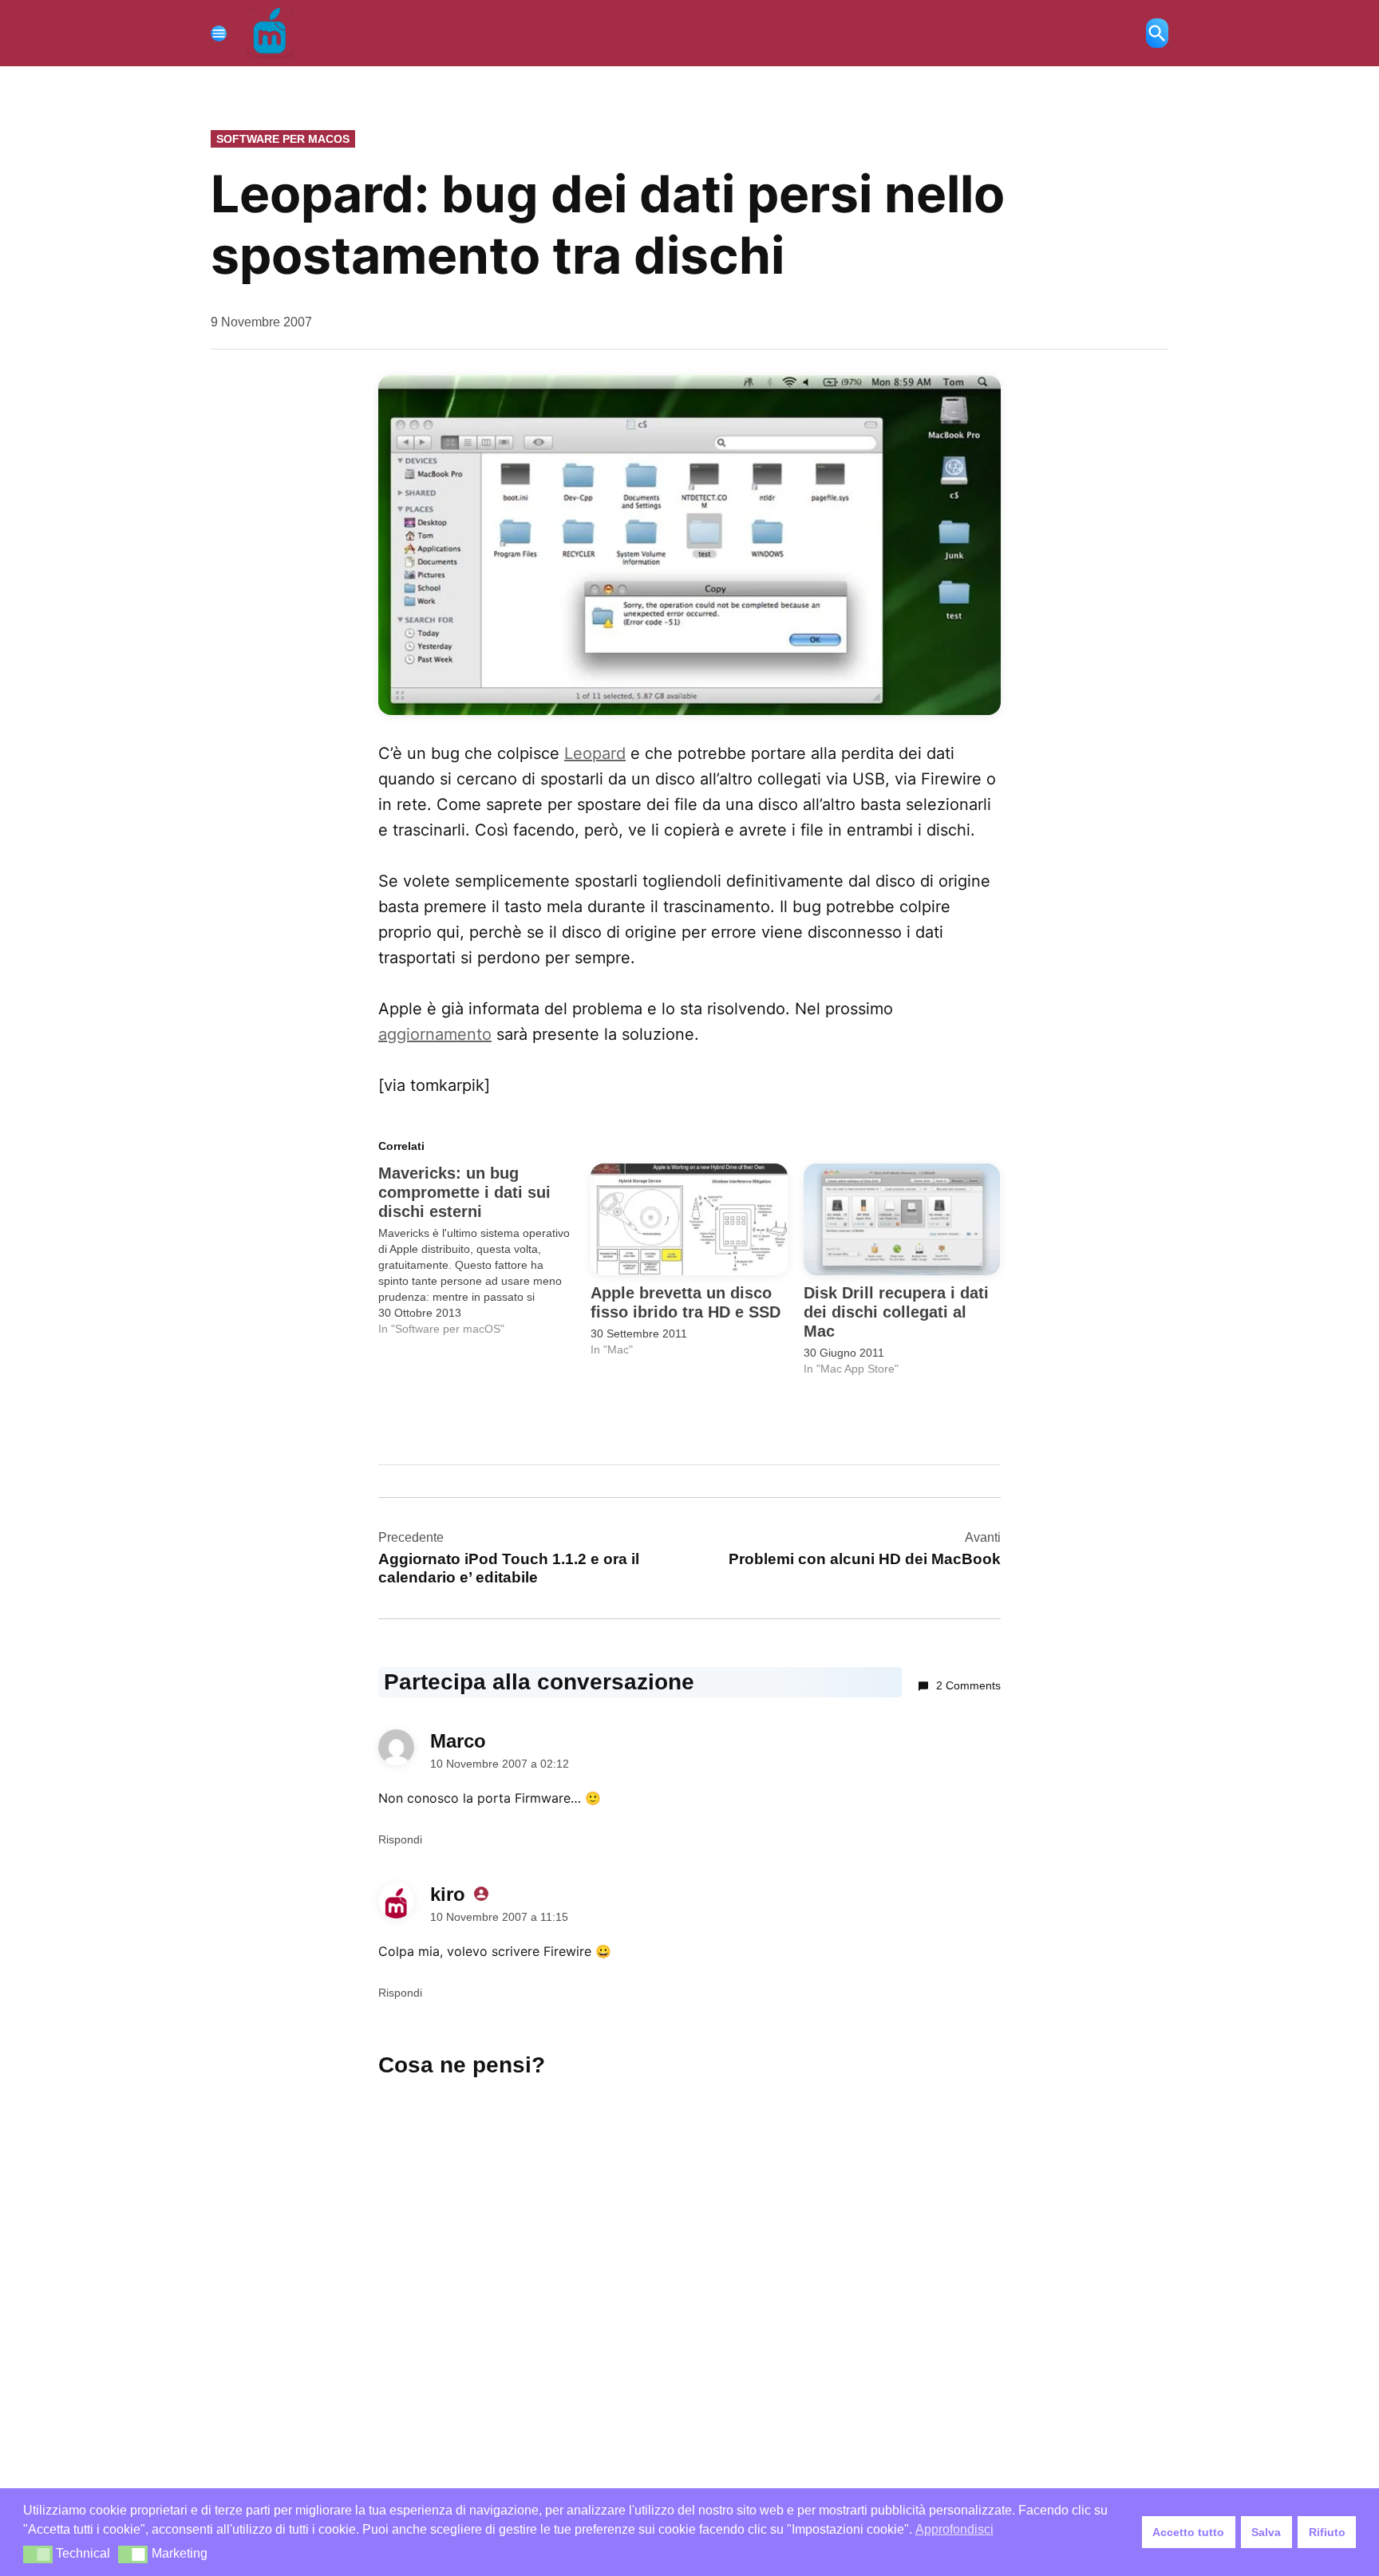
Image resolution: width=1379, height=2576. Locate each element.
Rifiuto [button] (1327, 2532)
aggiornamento (435, 1034)
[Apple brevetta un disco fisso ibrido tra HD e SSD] (689, 1220)
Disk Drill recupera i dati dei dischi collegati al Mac (896, 1312)
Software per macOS (283, 139)
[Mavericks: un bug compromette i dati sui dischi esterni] (484, 1250)
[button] (38, 2554)
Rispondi (400, 1839)
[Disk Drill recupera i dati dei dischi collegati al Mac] (902, 1220)
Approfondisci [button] (954, 2529)
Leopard (595, 753)
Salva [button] (1266, 2532)
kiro (448, 1894)
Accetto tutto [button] (1188, 2532)
